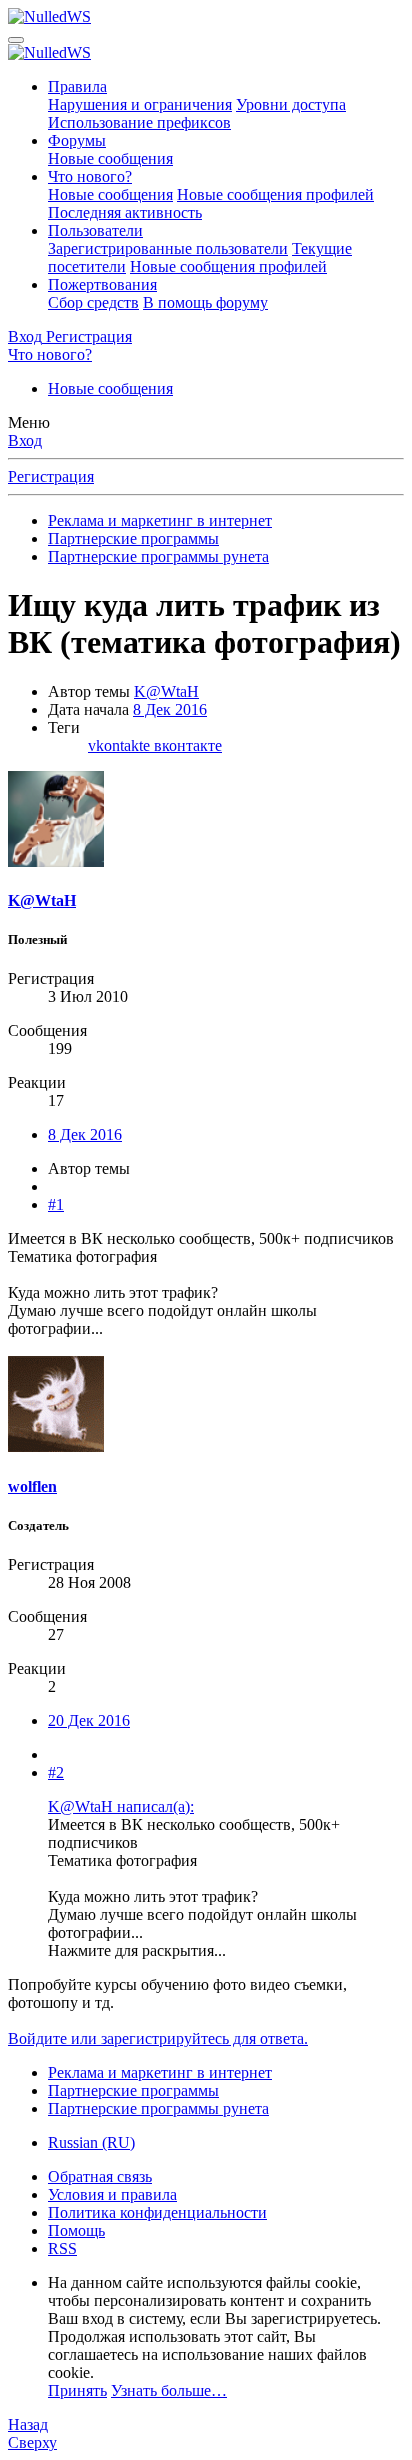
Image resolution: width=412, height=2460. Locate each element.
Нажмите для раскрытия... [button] (137, 1950)
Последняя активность (125, 212)
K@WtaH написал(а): (121, 1806)
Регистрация (51, 476)
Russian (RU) (91, 2142)
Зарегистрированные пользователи (168, 248)
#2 (56, 1772)
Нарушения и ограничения (140, 104)
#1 (56, 1204)
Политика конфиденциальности (157, 2212)
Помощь (76, 2230)
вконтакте (188, 745)
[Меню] (16, 40)
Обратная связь (100, 2176)
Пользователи (95, 230)
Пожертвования (102, 284)
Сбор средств (93, 302)
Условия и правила (112, 2194)
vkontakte (121, 745)
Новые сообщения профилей (275, 194)
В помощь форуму (205, 302)
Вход (25, 440)
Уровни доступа (291, 104)
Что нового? (90, 176)
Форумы (77, 140)
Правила (77, 86)
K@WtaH (166, 691)
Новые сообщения (110, 158)
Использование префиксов (139, 122)
